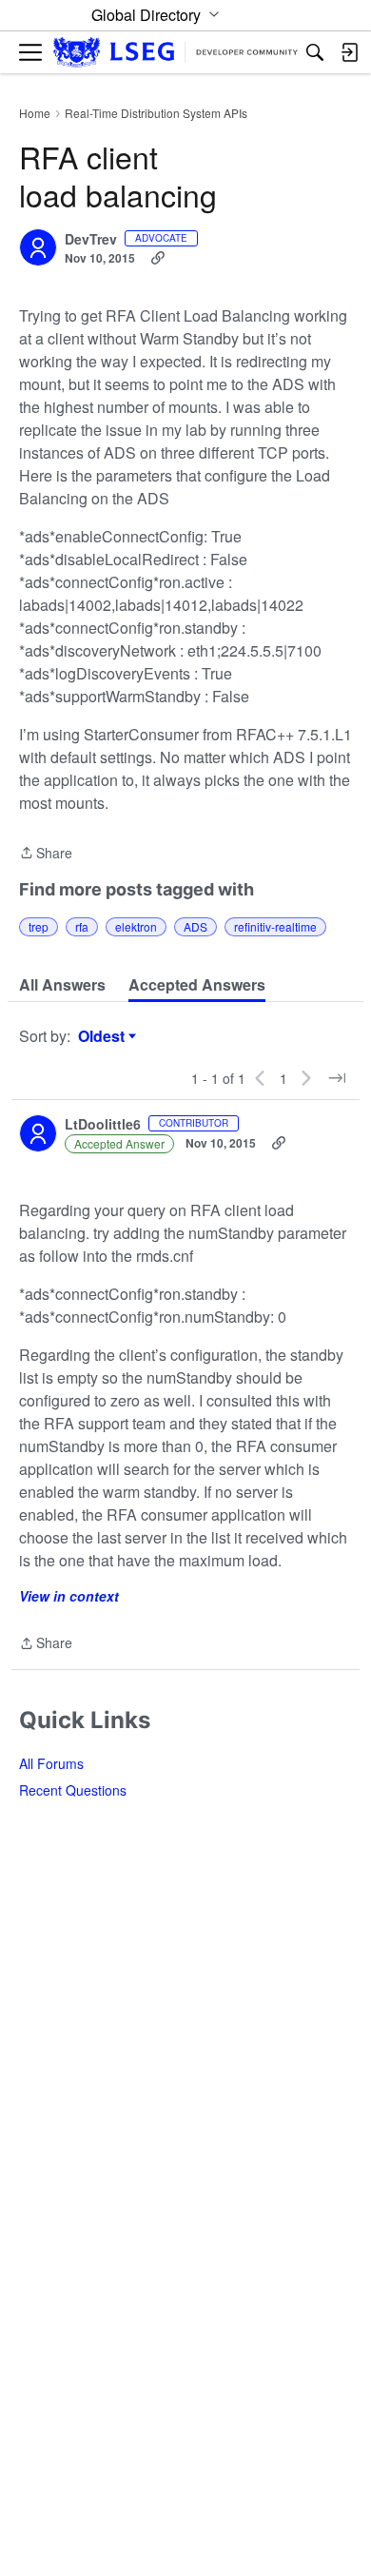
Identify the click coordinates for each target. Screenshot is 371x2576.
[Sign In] (349, 52)
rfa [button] (82, 926)
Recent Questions (73, 1790)
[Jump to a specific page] (337, 1078)
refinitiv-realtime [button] (275, 926)
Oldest (104, 1036)
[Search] (315, 52)
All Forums (51, 1763)
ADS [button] (195, 926)
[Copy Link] (158, 258)
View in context (69, 1596)
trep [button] (39, 926)
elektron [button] (136, 926)
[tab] (62, 985)
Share (46, 854)
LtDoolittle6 (103, 1125)
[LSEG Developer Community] (176, 53)
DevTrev (91, 240)
